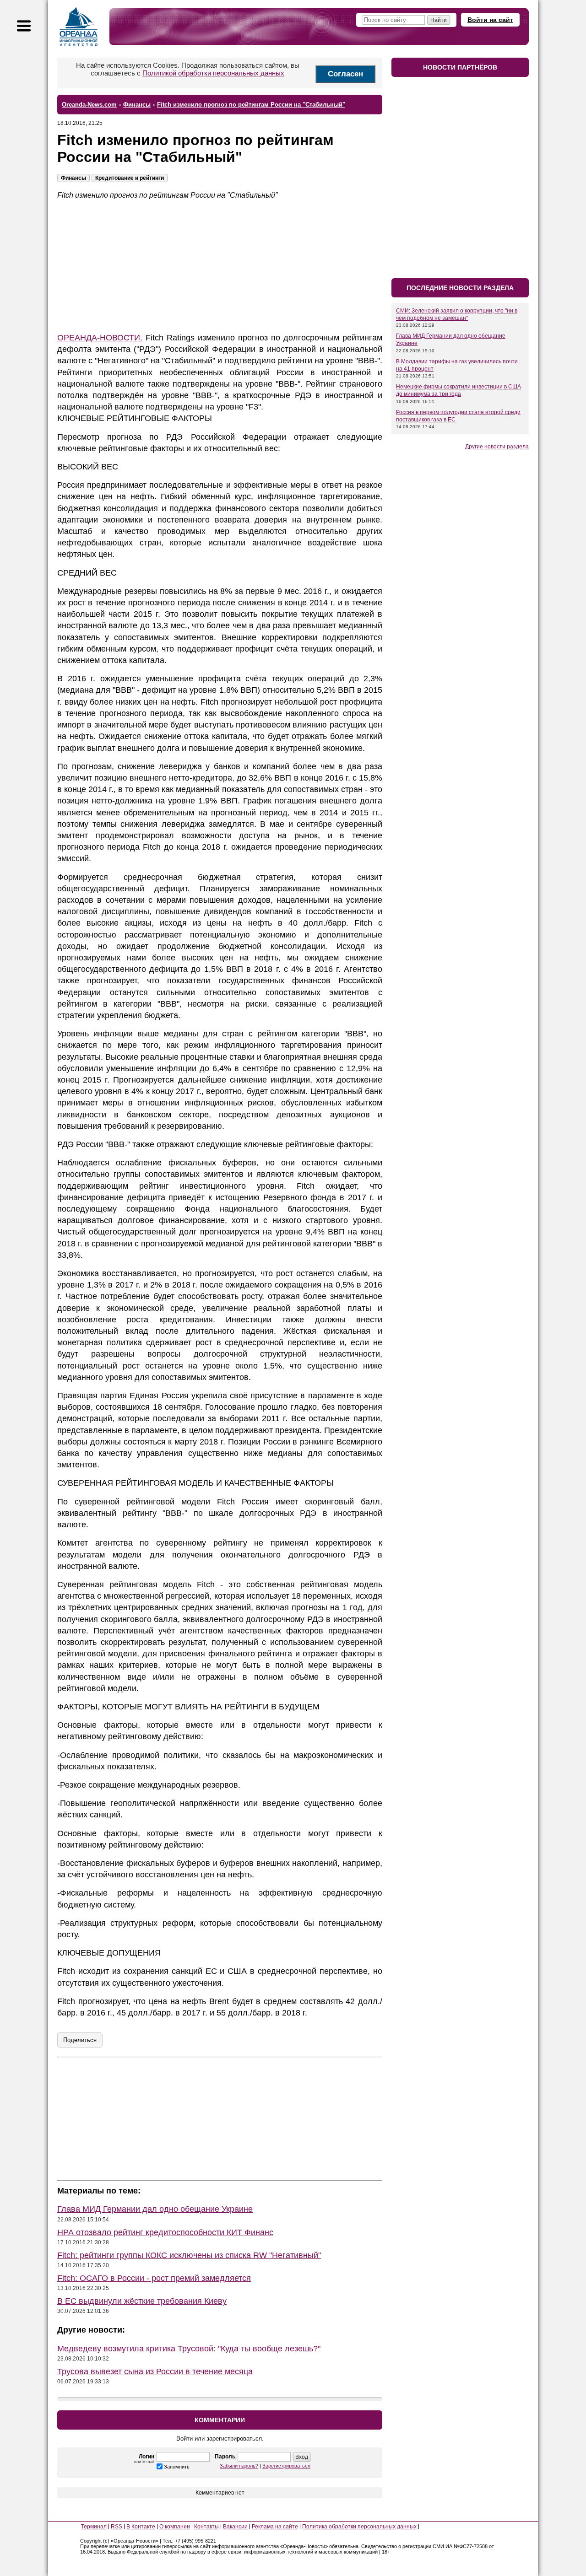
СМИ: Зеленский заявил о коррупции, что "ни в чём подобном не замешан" (457, 314)
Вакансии (235, 2527)
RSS (117, 2527)
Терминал (94, 2527)
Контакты (206, 2527)
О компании (175, 2527)
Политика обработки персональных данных (359, 2527)
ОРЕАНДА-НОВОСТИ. (100, 338)
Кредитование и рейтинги (130, 178)
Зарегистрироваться (286, 2466)
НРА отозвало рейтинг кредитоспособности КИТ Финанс (165, 2232)
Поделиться (80, 2040)
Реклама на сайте (275, 2527)
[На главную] (79, 27)
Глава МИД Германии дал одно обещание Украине (155, 2209)
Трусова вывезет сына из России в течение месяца (155, 2371)
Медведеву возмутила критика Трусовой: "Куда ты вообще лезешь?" (189, 2349)
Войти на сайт (490, 20)
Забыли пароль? (239, 2466)
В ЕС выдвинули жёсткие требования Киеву (142, 2301)
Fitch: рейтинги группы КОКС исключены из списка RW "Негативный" (189, 2255)
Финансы (73, 178)
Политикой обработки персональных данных (213, 73)
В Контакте (141, 2527)
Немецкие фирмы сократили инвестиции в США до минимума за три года (458, 390)
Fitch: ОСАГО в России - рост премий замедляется (154, 2278)
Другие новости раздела (497, 447)
